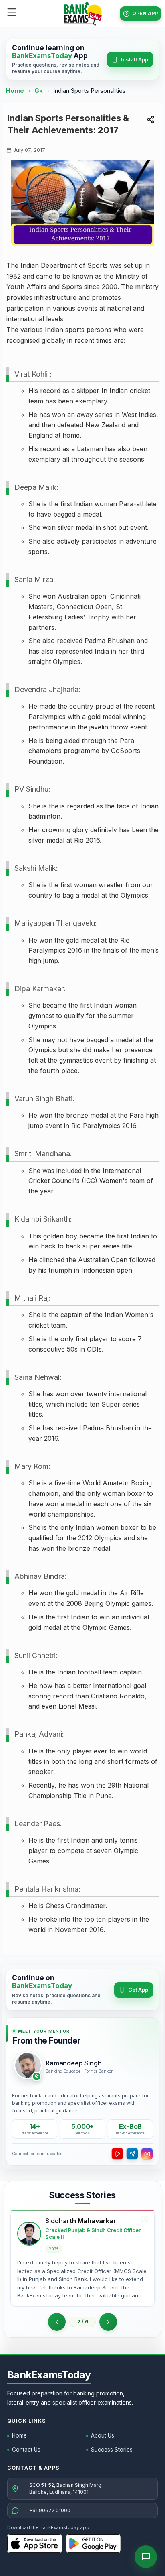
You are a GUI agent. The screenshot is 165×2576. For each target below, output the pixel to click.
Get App (138, 1990)
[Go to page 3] (108, 2322)
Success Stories (112, 2450)
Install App (135, 59)
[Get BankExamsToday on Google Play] (93, 2543)
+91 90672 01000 (50, 2510)
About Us (103, 2435)
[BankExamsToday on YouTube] (117, 2154)
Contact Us (26, 2450)
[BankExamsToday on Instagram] (147, 2154)
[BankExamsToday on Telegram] (132, 2154)
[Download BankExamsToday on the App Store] (35, 2543)
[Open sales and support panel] (146, 2557)
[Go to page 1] (57, 2322)
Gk (39, 91)
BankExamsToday (49, 2375)
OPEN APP (145, 13)
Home (15, 91)
